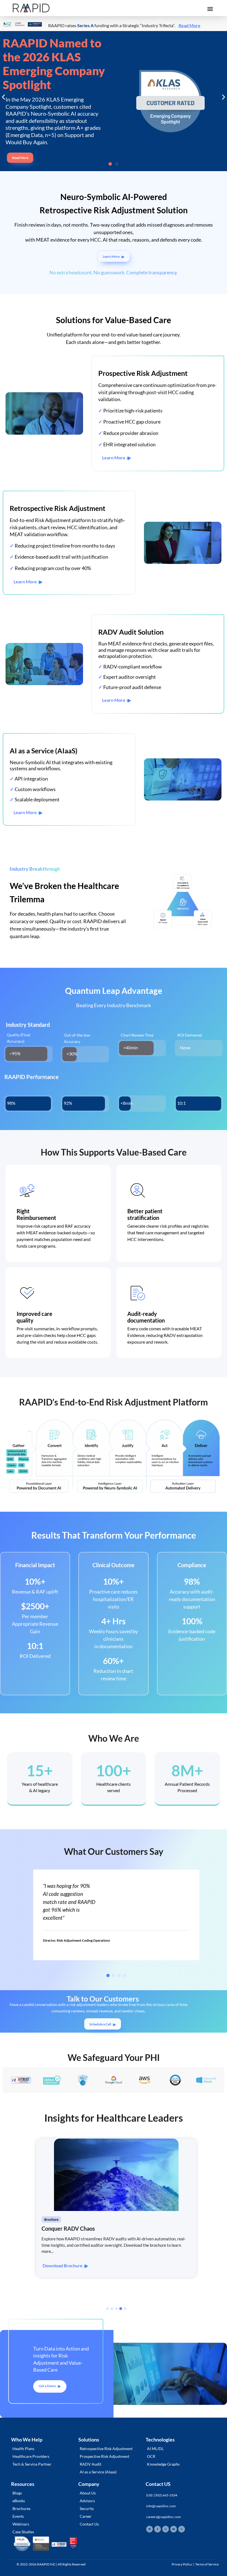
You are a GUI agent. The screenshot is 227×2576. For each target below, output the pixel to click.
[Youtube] (174, 2529)
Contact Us (89, 2524)
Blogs (17, 2493)
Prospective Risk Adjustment (105, 2456)
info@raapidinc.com (161, 2506)
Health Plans (23, 2449)
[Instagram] (166, 2529)
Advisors (87, 2501)
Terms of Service (207, 2564)
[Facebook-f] (158, 2529)
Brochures (21, 2508)
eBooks (19, 2501)
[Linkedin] (149, 2529)
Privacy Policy (182, 2564)
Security (87, 2508)
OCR (151, 2456)
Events (18, 2516)
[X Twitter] (182, 2529)
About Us (88, 2493)
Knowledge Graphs (163, 2464)
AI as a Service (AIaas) (98, 2472)
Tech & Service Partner (32, 2464)
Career (86, 2516)
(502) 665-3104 (166, 2495)
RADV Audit (91, 2464)
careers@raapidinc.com (163, 2517)
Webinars (21, 2524)
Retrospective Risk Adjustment (106, 2449)
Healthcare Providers (31, 2456)
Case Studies (23, 2532)
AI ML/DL (155, 2449)
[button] (210, 9)
